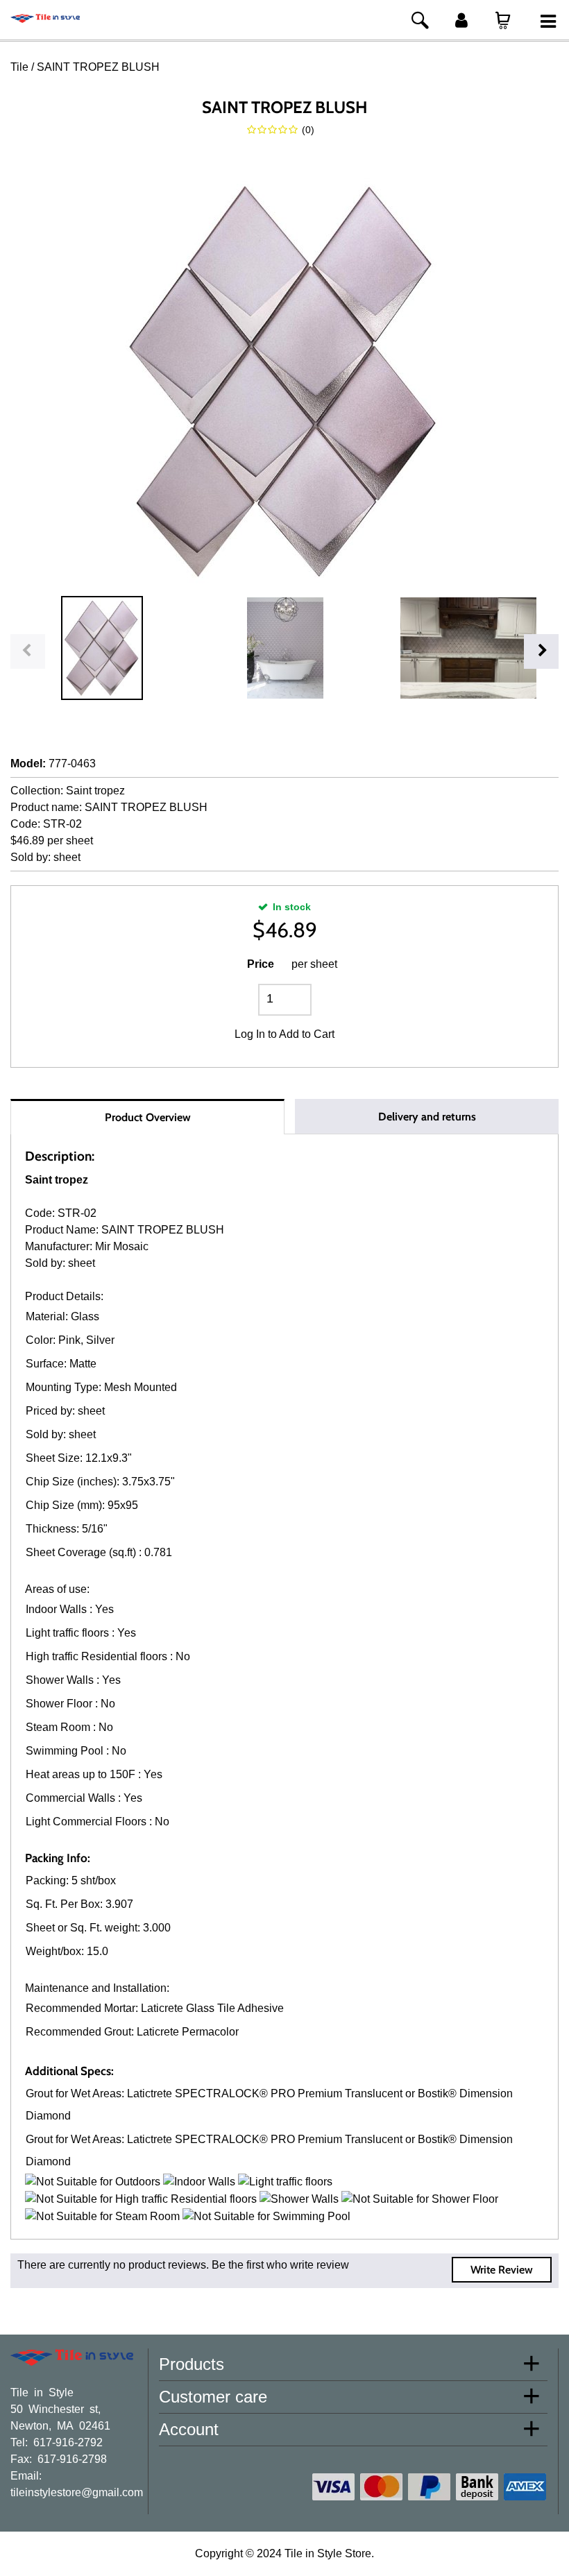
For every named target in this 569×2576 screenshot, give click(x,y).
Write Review (502, 2270)
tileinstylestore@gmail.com (77, 2491)
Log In (250, 1034)
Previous (28, 651)
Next (541, 651)
